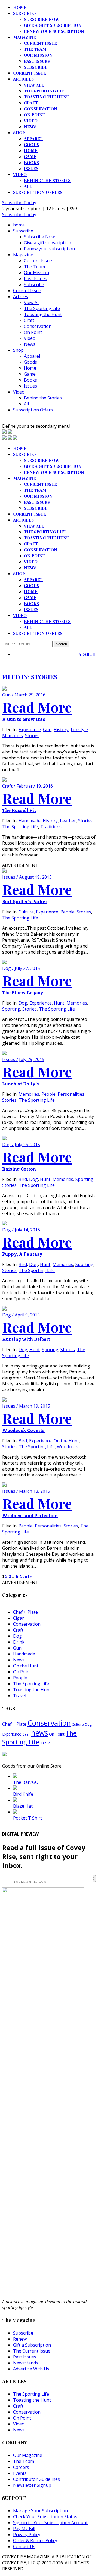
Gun (47, 730)
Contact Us (24, 2546)
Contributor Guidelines (36, 2479)
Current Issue (40, 43)
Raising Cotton (19, 1169)
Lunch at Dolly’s (21, 1084)
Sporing (50, 1350)
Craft (31, 103)
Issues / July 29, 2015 (23, 1059)
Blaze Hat (23, 1806)
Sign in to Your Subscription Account (50, 2523)
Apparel (33, 139)
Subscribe (25, 13)
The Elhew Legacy (23, 993)
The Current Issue (32, 2351)
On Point (35, 115)
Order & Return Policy (35, 2540)
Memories (13, 736)
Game (30, 156)
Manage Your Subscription (40, 2511)
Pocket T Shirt (27, 1818)
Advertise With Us (31, 2369)
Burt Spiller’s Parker (25, 901)
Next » (26, 1576)
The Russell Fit (19, 810)
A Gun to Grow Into (24, 719)
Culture (26, 912)
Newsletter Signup (32, 2485)
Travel (20, 1696)
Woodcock (67, 1447)
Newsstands (26, 2363)
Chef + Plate (25, 1612)
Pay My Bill (24, 2529)
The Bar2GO (26, 1782)
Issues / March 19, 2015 (26, 1406)
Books (31, 162)
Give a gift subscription (53, 25)
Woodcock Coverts (23, 1430)
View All (34, 85)
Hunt (59, 1003)
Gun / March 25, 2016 (24, 695)
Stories (32, 736)
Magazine (24, 37)
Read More (37, 707)
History (61, 730)
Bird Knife (23, 1794)
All (28, 186)
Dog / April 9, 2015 (21, 1315)
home (20, 7)
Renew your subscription (54, 31)
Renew (20, 2339)
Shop (19, 133)
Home (31, 151)
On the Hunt (66, 1441)
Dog (23, 1003)
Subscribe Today (19, 203)
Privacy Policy (27, 2535)
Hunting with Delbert (26, 1339)
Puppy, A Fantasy (22, 1254)
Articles (23, 79)
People (68, 912)
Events (20, 2473)
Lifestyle (79, 730)
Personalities (71, 1094)
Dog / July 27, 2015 (21, 968)
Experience (30, 730)
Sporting (11, 1009)
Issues (31, 168)
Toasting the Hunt (47, 97)
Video (31, 121)
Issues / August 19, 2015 (27, 877)
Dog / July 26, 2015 (21, 1145)
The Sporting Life (45, 91)
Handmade (30, 821)
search (87, 654)
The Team (35, 49)
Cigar (19, 1618)
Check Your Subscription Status (45, 2517)
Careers (21, 2467)
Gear (26, 1734)
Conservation (41, 109)
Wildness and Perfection (30, 1515)
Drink (19, 1642)
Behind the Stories (47, 180)
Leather (68, 821)
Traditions (51, 827)
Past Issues (37, 61)
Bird (23, 1179)
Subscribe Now (42, 19)
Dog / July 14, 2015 (21, 1230)
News (30, 127)
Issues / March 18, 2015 (26, 1491)
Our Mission (38, 55)
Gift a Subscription (32, 2345)
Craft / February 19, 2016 (27, 786)
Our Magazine (28, 2455)
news (39, 1733)
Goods (32, 145)
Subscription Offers (38, 192)
